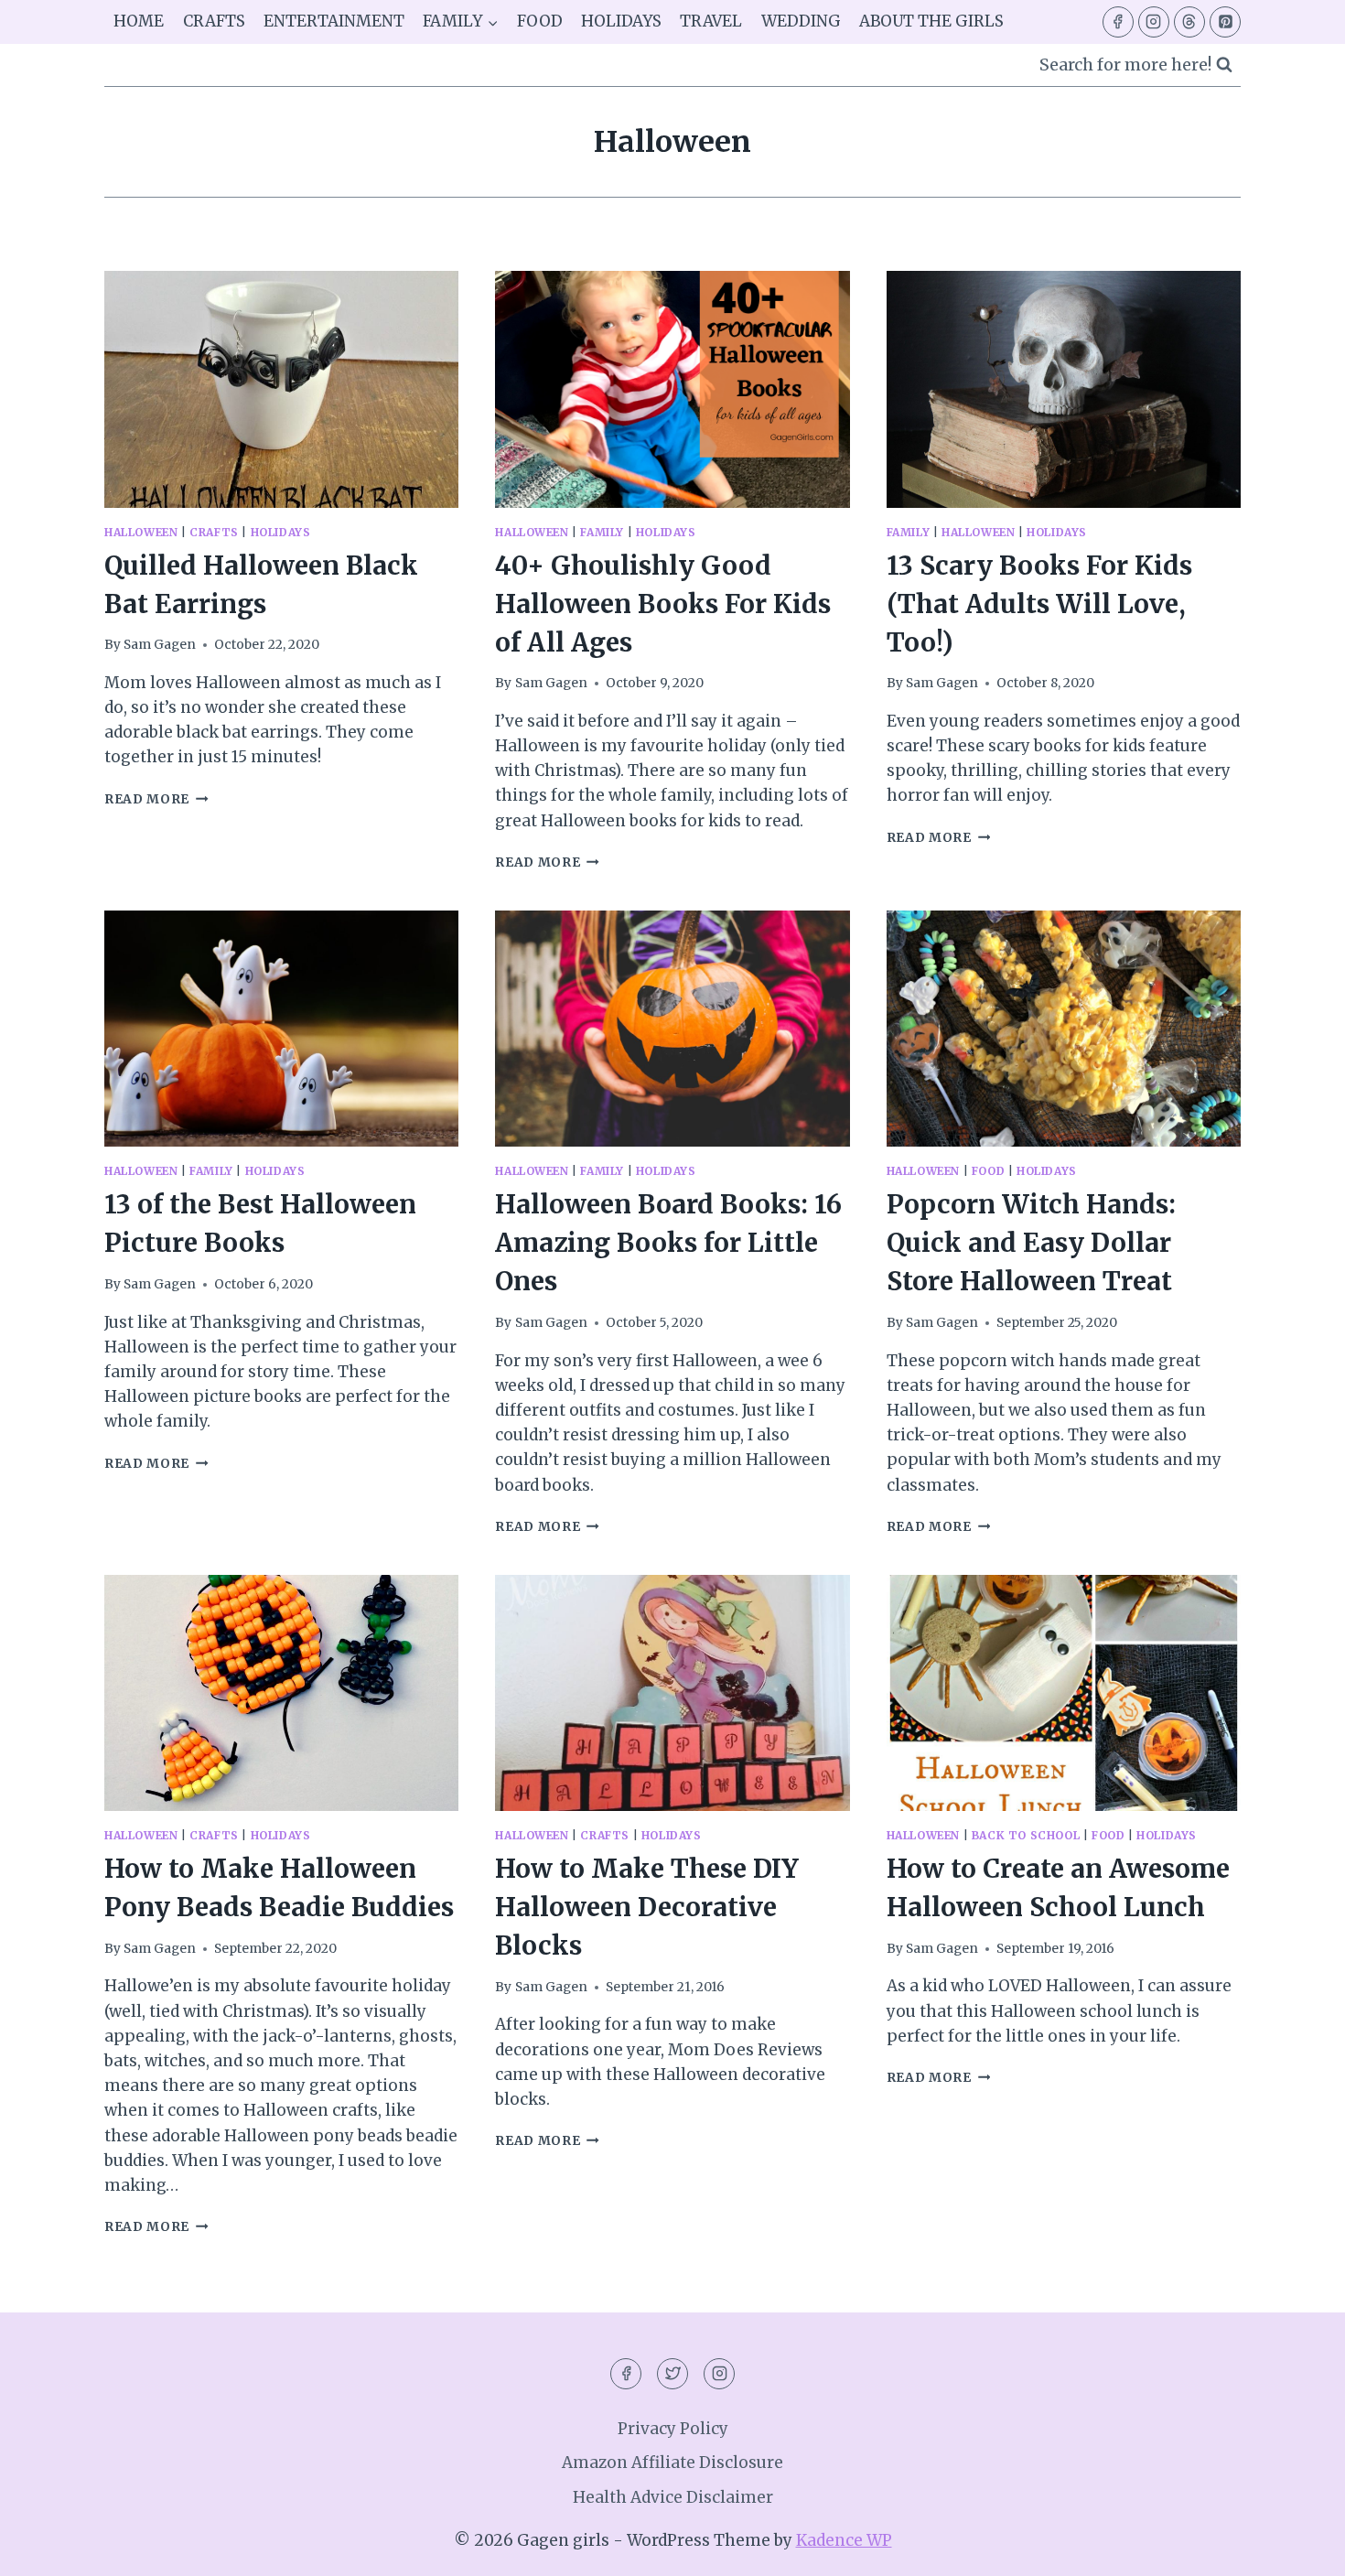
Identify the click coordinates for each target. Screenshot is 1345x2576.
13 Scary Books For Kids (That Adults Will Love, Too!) (1039, 604)
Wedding (801, 21)
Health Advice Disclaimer (673, 2497)
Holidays (621, 21)
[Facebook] (1118, 22)
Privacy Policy (673, 2429)
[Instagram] (1154, 22)
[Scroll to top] (1299, 2548)
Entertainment (334, 21)
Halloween (141, 532)
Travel (711, 21)
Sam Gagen (160, 645)
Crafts (214, 21)
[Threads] (1189, 22)
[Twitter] (672, 2374)
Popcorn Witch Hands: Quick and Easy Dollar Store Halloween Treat (1031, 1243)
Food (540, 21)
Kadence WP (844, 2540)
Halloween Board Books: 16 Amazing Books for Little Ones (668, 1243)
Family (602, 532)
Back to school (1026, 1835)
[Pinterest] (1225, 22)
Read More (156, 799)
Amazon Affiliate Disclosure (672, 2463)
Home (139, 21)
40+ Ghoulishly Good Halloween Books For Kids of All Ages (663, 604)
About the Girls (931, 21)
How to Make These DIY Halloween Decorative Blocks (647, 1907)
